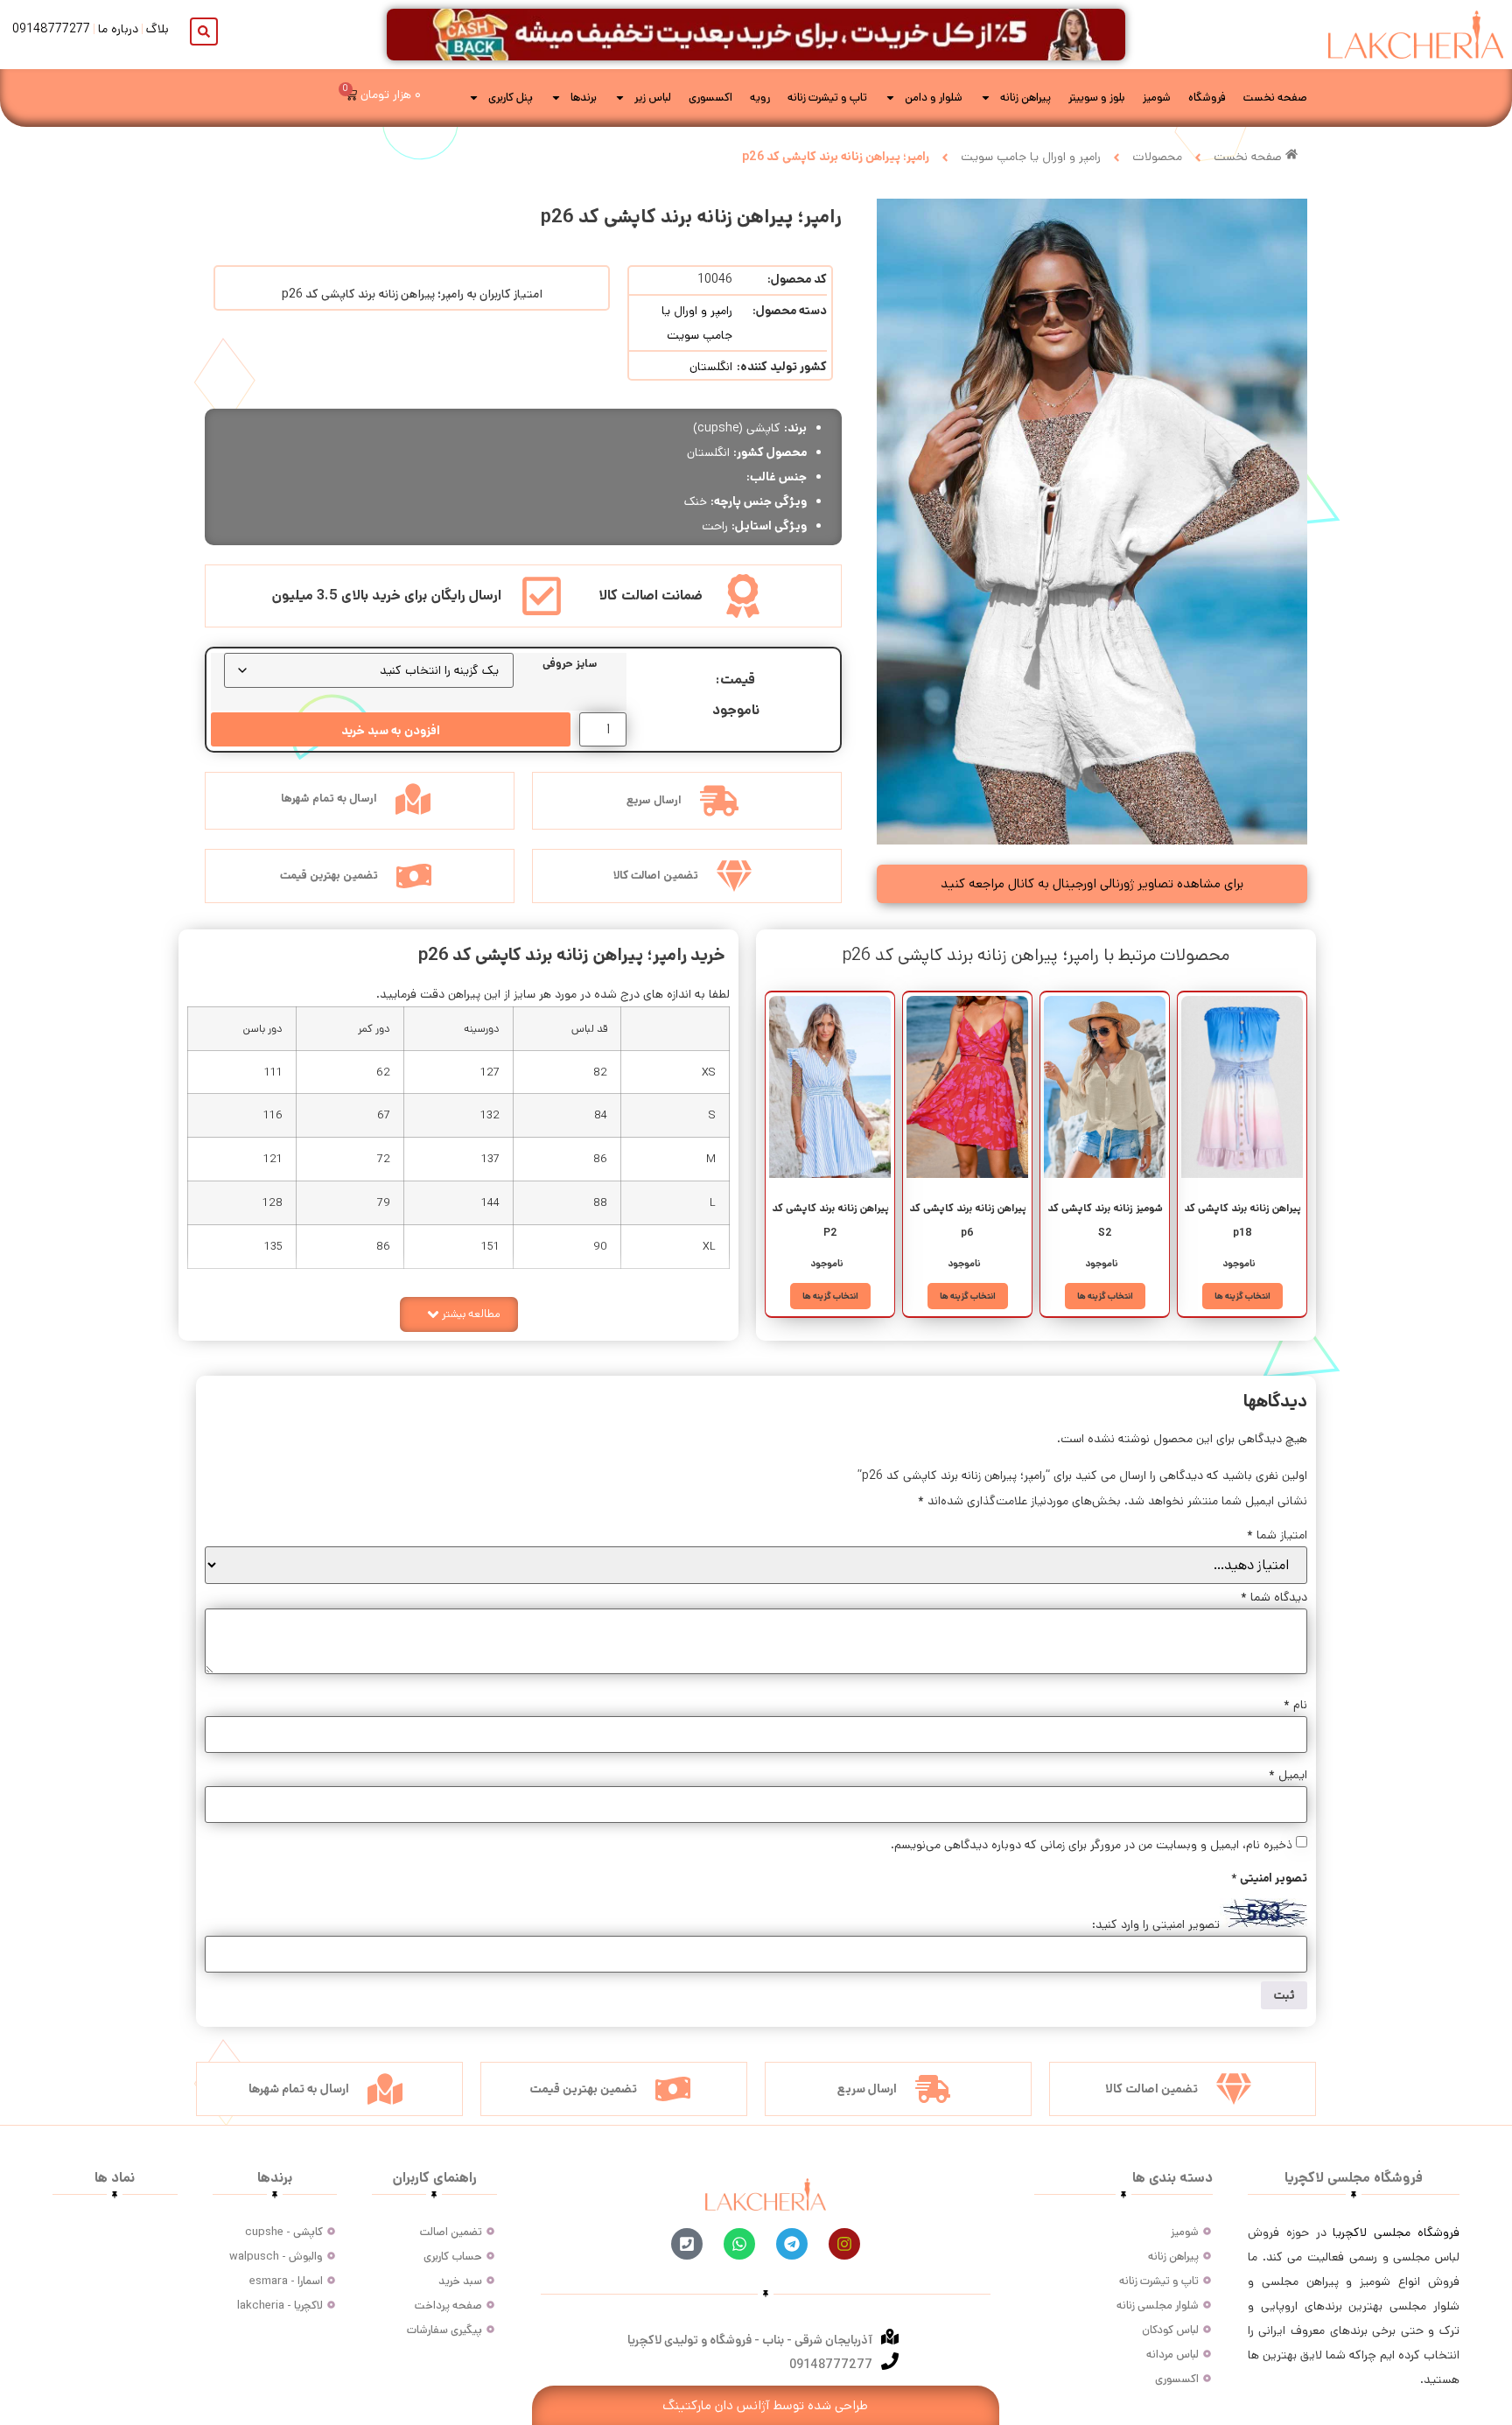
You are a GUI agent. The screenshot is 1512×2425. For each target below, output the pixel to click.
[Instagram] (844, 2244)
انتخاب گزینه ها (1242, 1296)
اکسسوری (710, 98)
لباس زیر (653, 98)
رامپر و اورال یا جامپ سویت (1031, 157)
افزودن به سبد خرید (391, 731)
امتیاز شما (1277, 1535)
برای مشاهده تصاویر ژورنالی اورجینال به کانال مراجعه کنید (1092, 883)
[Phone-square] (687, 2244)
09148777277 (51, 29)
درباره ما (118, 29)
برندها (584, 98)
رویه (760, 98)
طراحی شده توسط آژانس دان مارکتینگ (765, 2405)
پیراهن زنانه (1025, 98)
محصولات (1157, 157)
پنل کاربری (511, 98)
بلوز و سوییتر (1097, 98)
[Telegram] (792, 2244)
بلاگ (157, 29)
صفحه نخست (1275, 98)
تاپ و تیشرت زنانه (827, 98)
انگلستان (711, 367)
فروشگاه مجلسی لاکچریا (1396, 2232)
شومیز (1157, 98)
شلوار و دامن (934, 98)
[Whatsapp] (739, 2244)
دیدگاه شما (1274, 1597)
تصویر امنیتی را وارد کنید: (1156, 1924)
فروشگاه (1207, 98)
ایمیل (1288, 1775)
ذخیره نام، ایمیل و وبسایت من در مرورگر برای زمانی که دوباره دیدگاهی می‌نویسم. (1092, 1845)
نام (1295, 1705)
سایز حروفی (570, 664)
